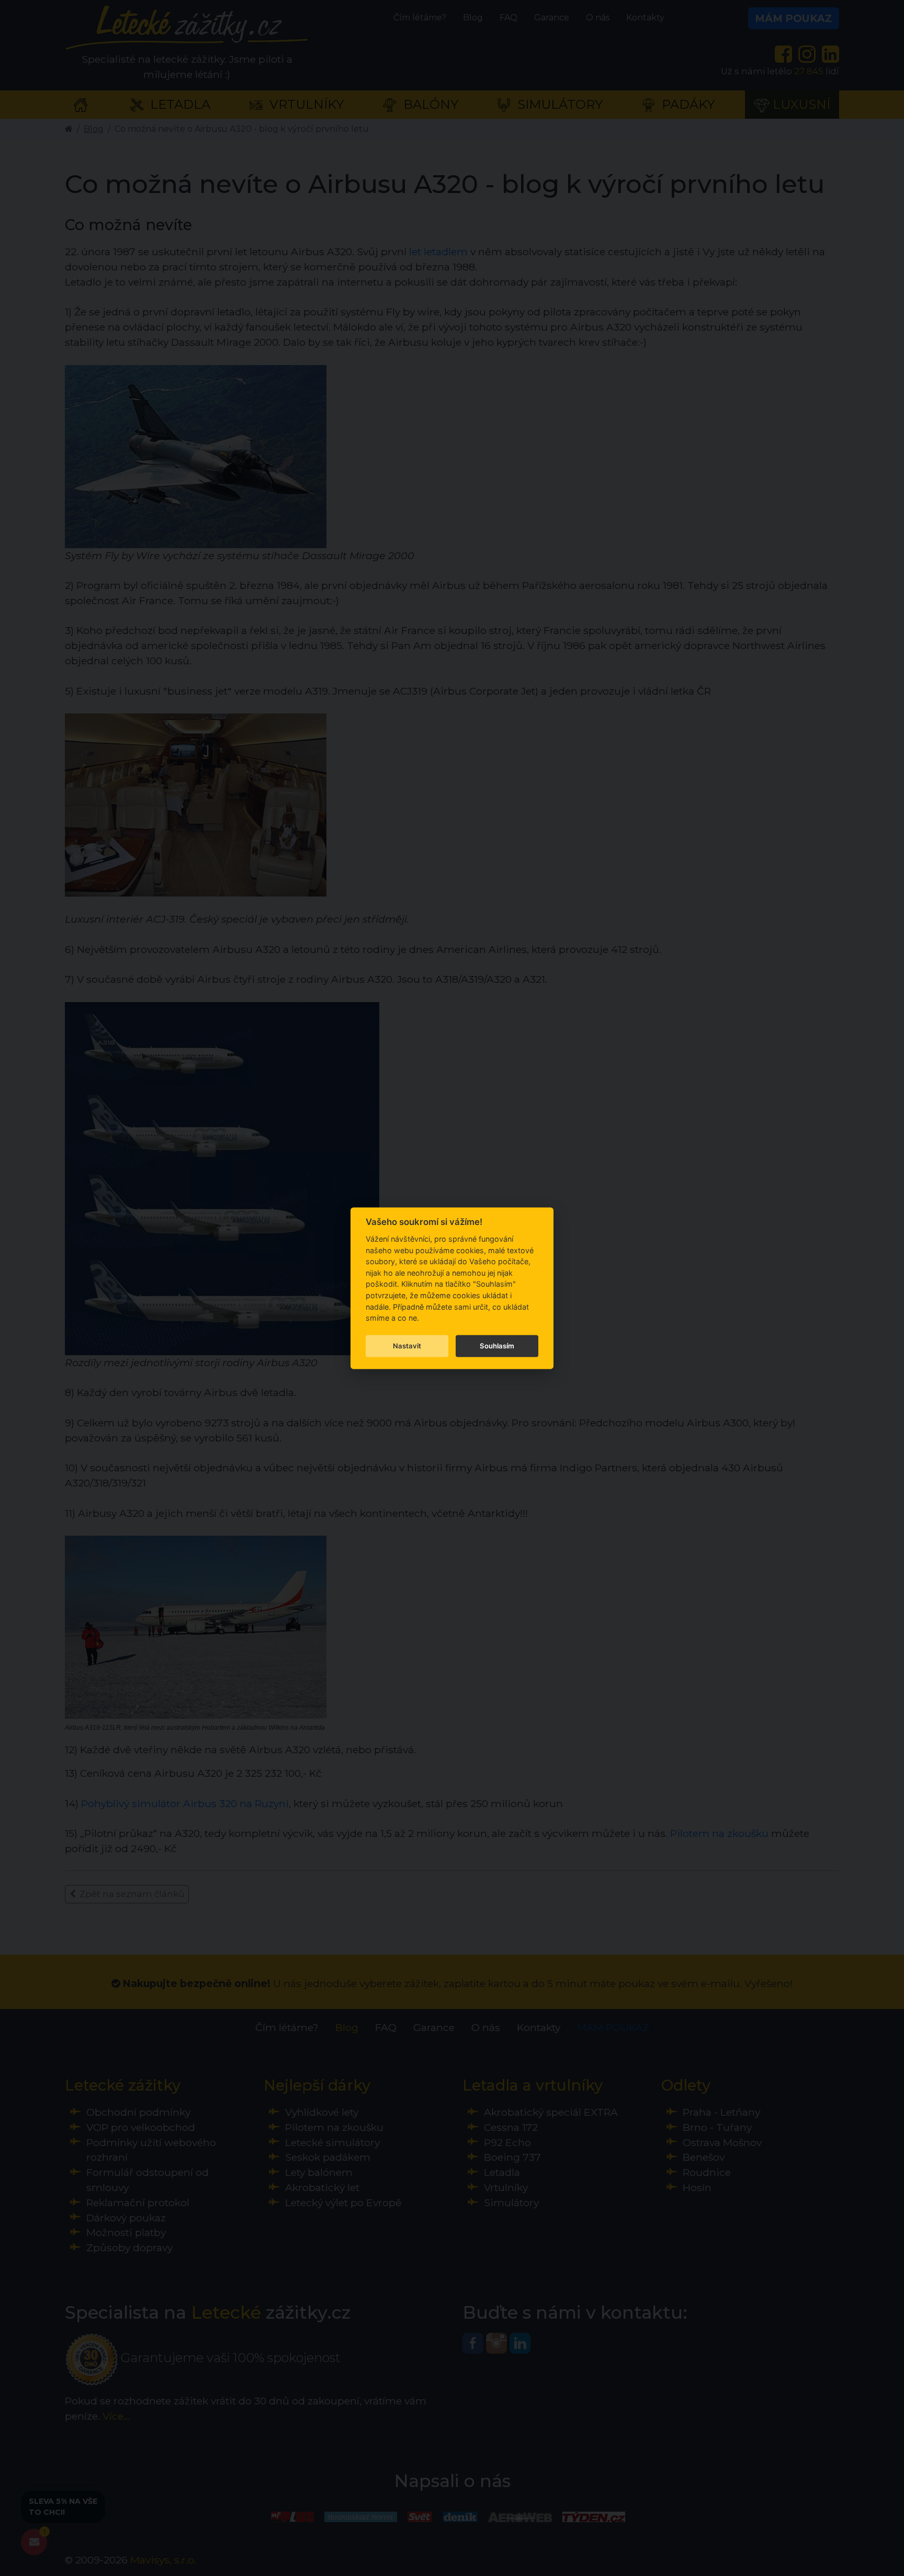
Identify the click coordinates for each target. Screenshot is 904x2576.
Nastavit (407, 1346)
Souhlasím (497, 1346)
